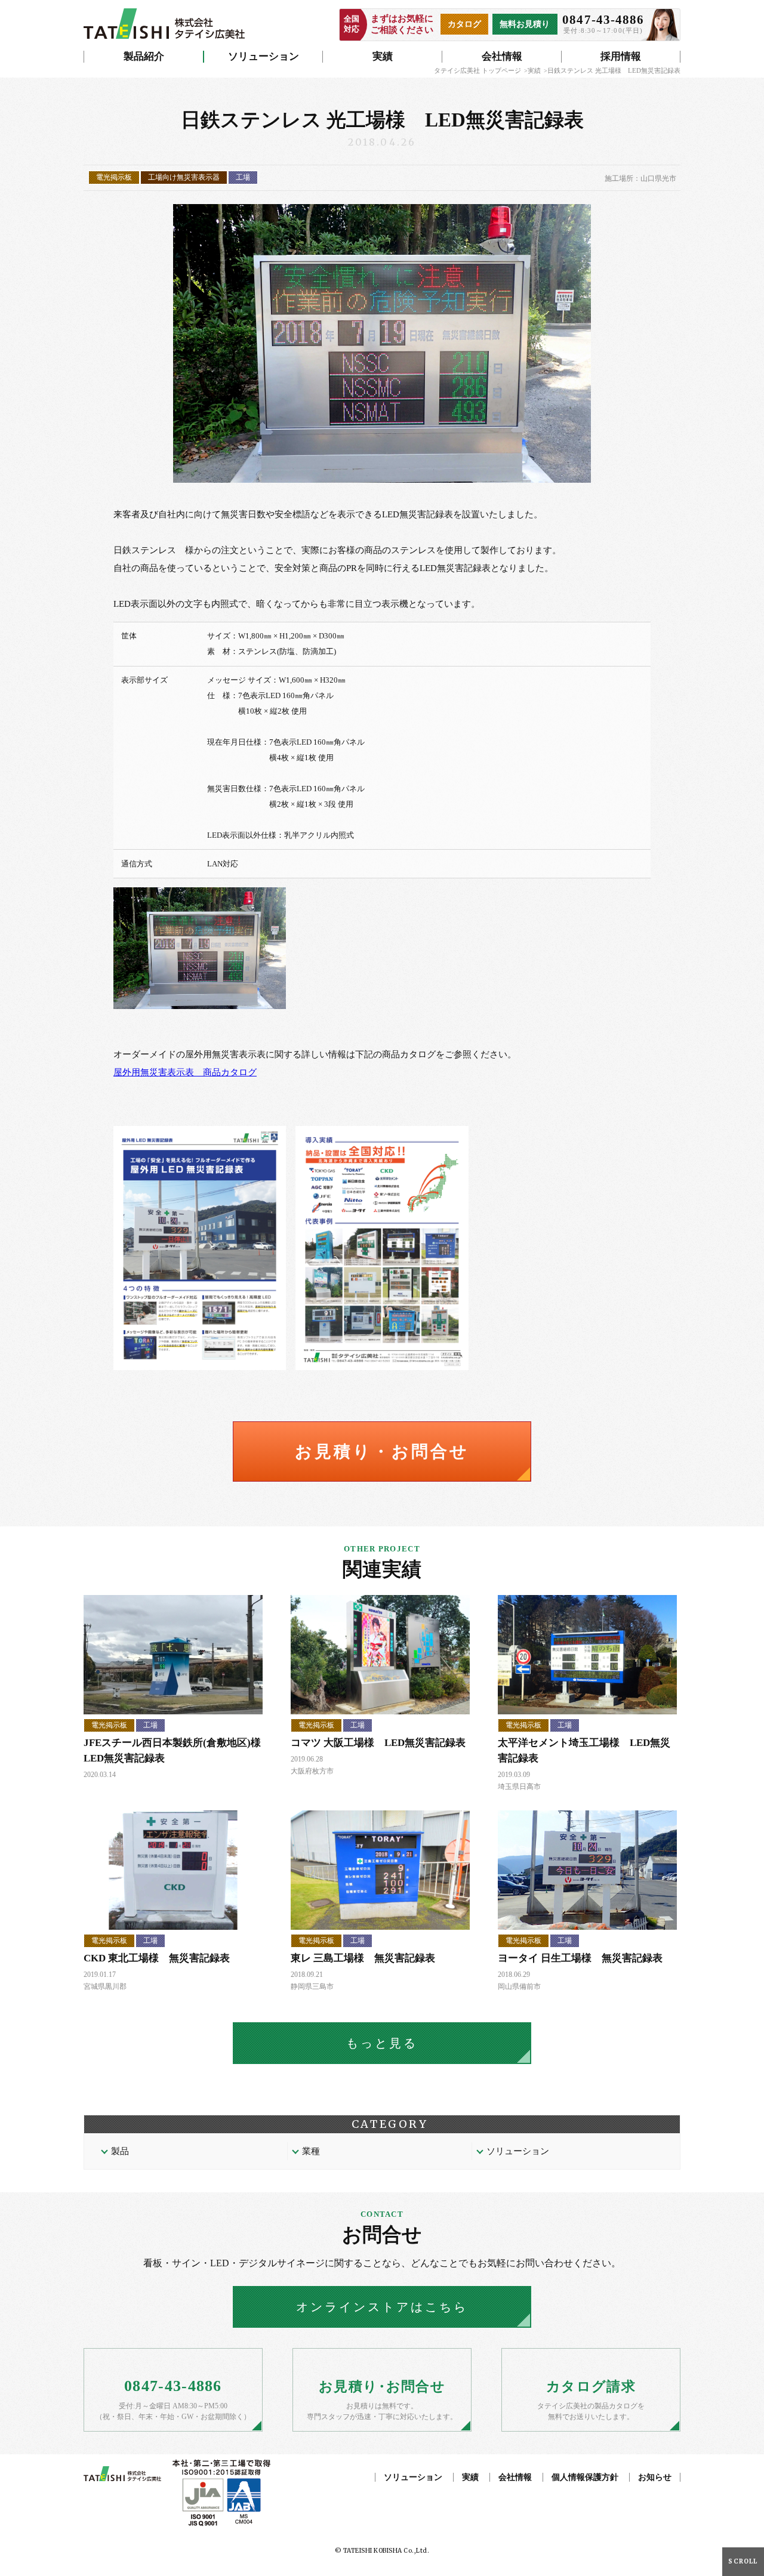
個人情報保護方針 (585, 2477)
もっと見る (382, 2043)
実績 (383, 56)
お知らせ (655, 2477)
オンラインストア (382, 2307)
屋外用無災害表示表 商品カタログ (185, 1072)
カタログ (464, 24)
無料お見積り (525, 24)
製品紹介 (144, 56)
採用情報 (621, 56)
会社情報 (502, 56)
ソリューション (264, 56)
